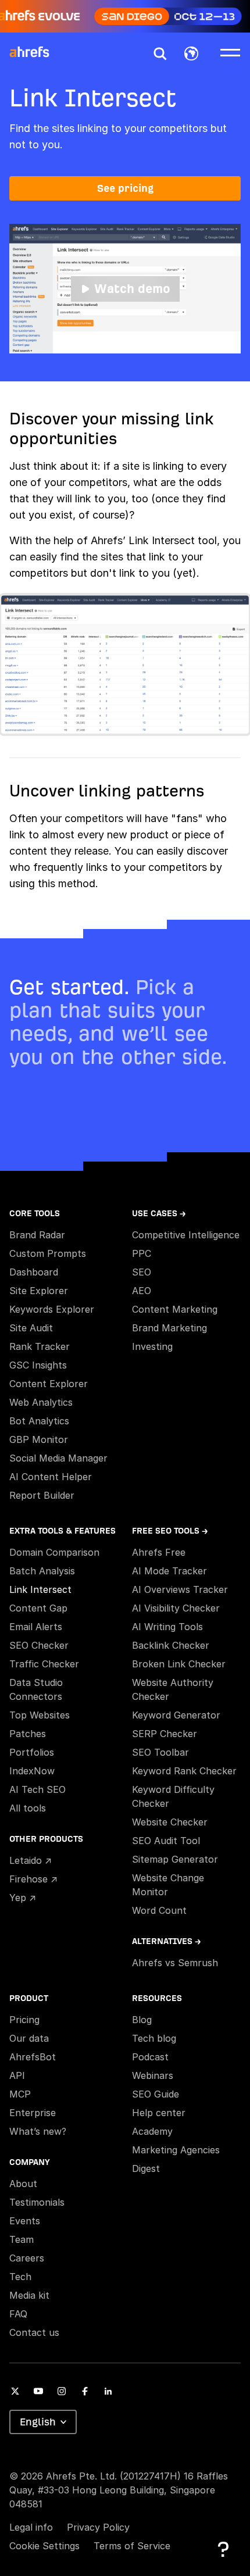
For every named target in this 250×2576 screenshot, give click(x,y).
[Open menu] (230, 52)
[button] (160, 53)
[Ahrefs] (37, 52)
